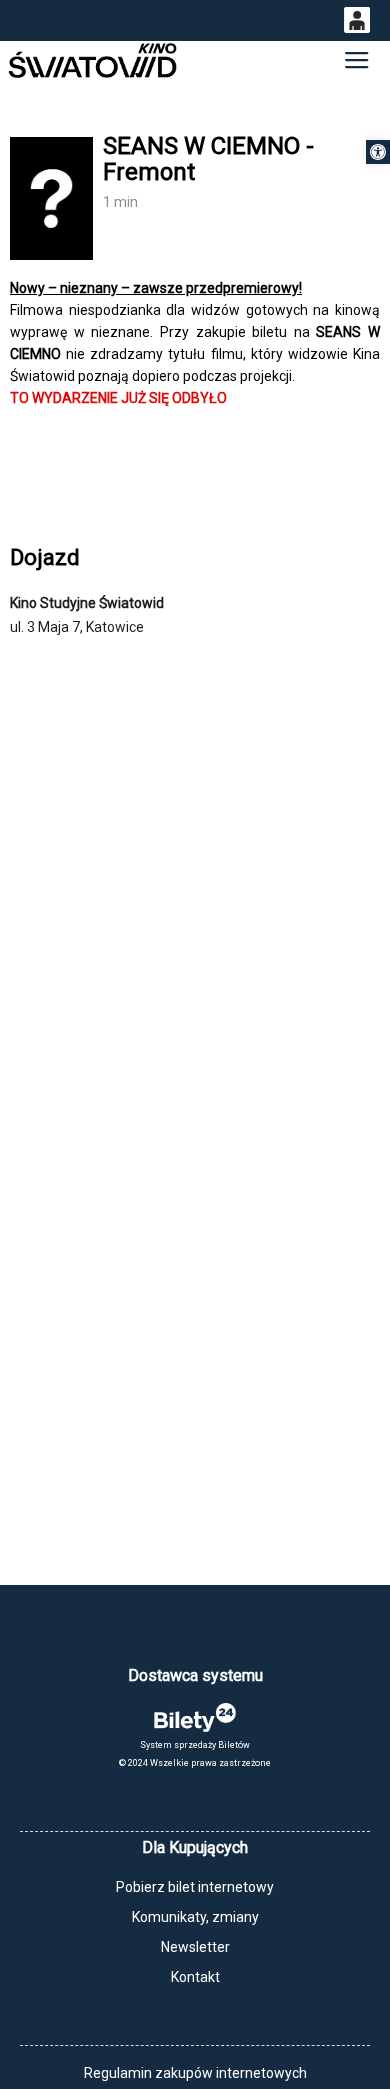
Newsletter (195, 1947)
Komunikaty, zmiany (195, 1917)
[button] (378, 152)
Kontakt (195, 1977)
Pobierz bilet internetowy (195, 1887)
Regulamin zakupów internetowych (195, 2073)
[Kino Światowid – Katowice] (92, 60)
